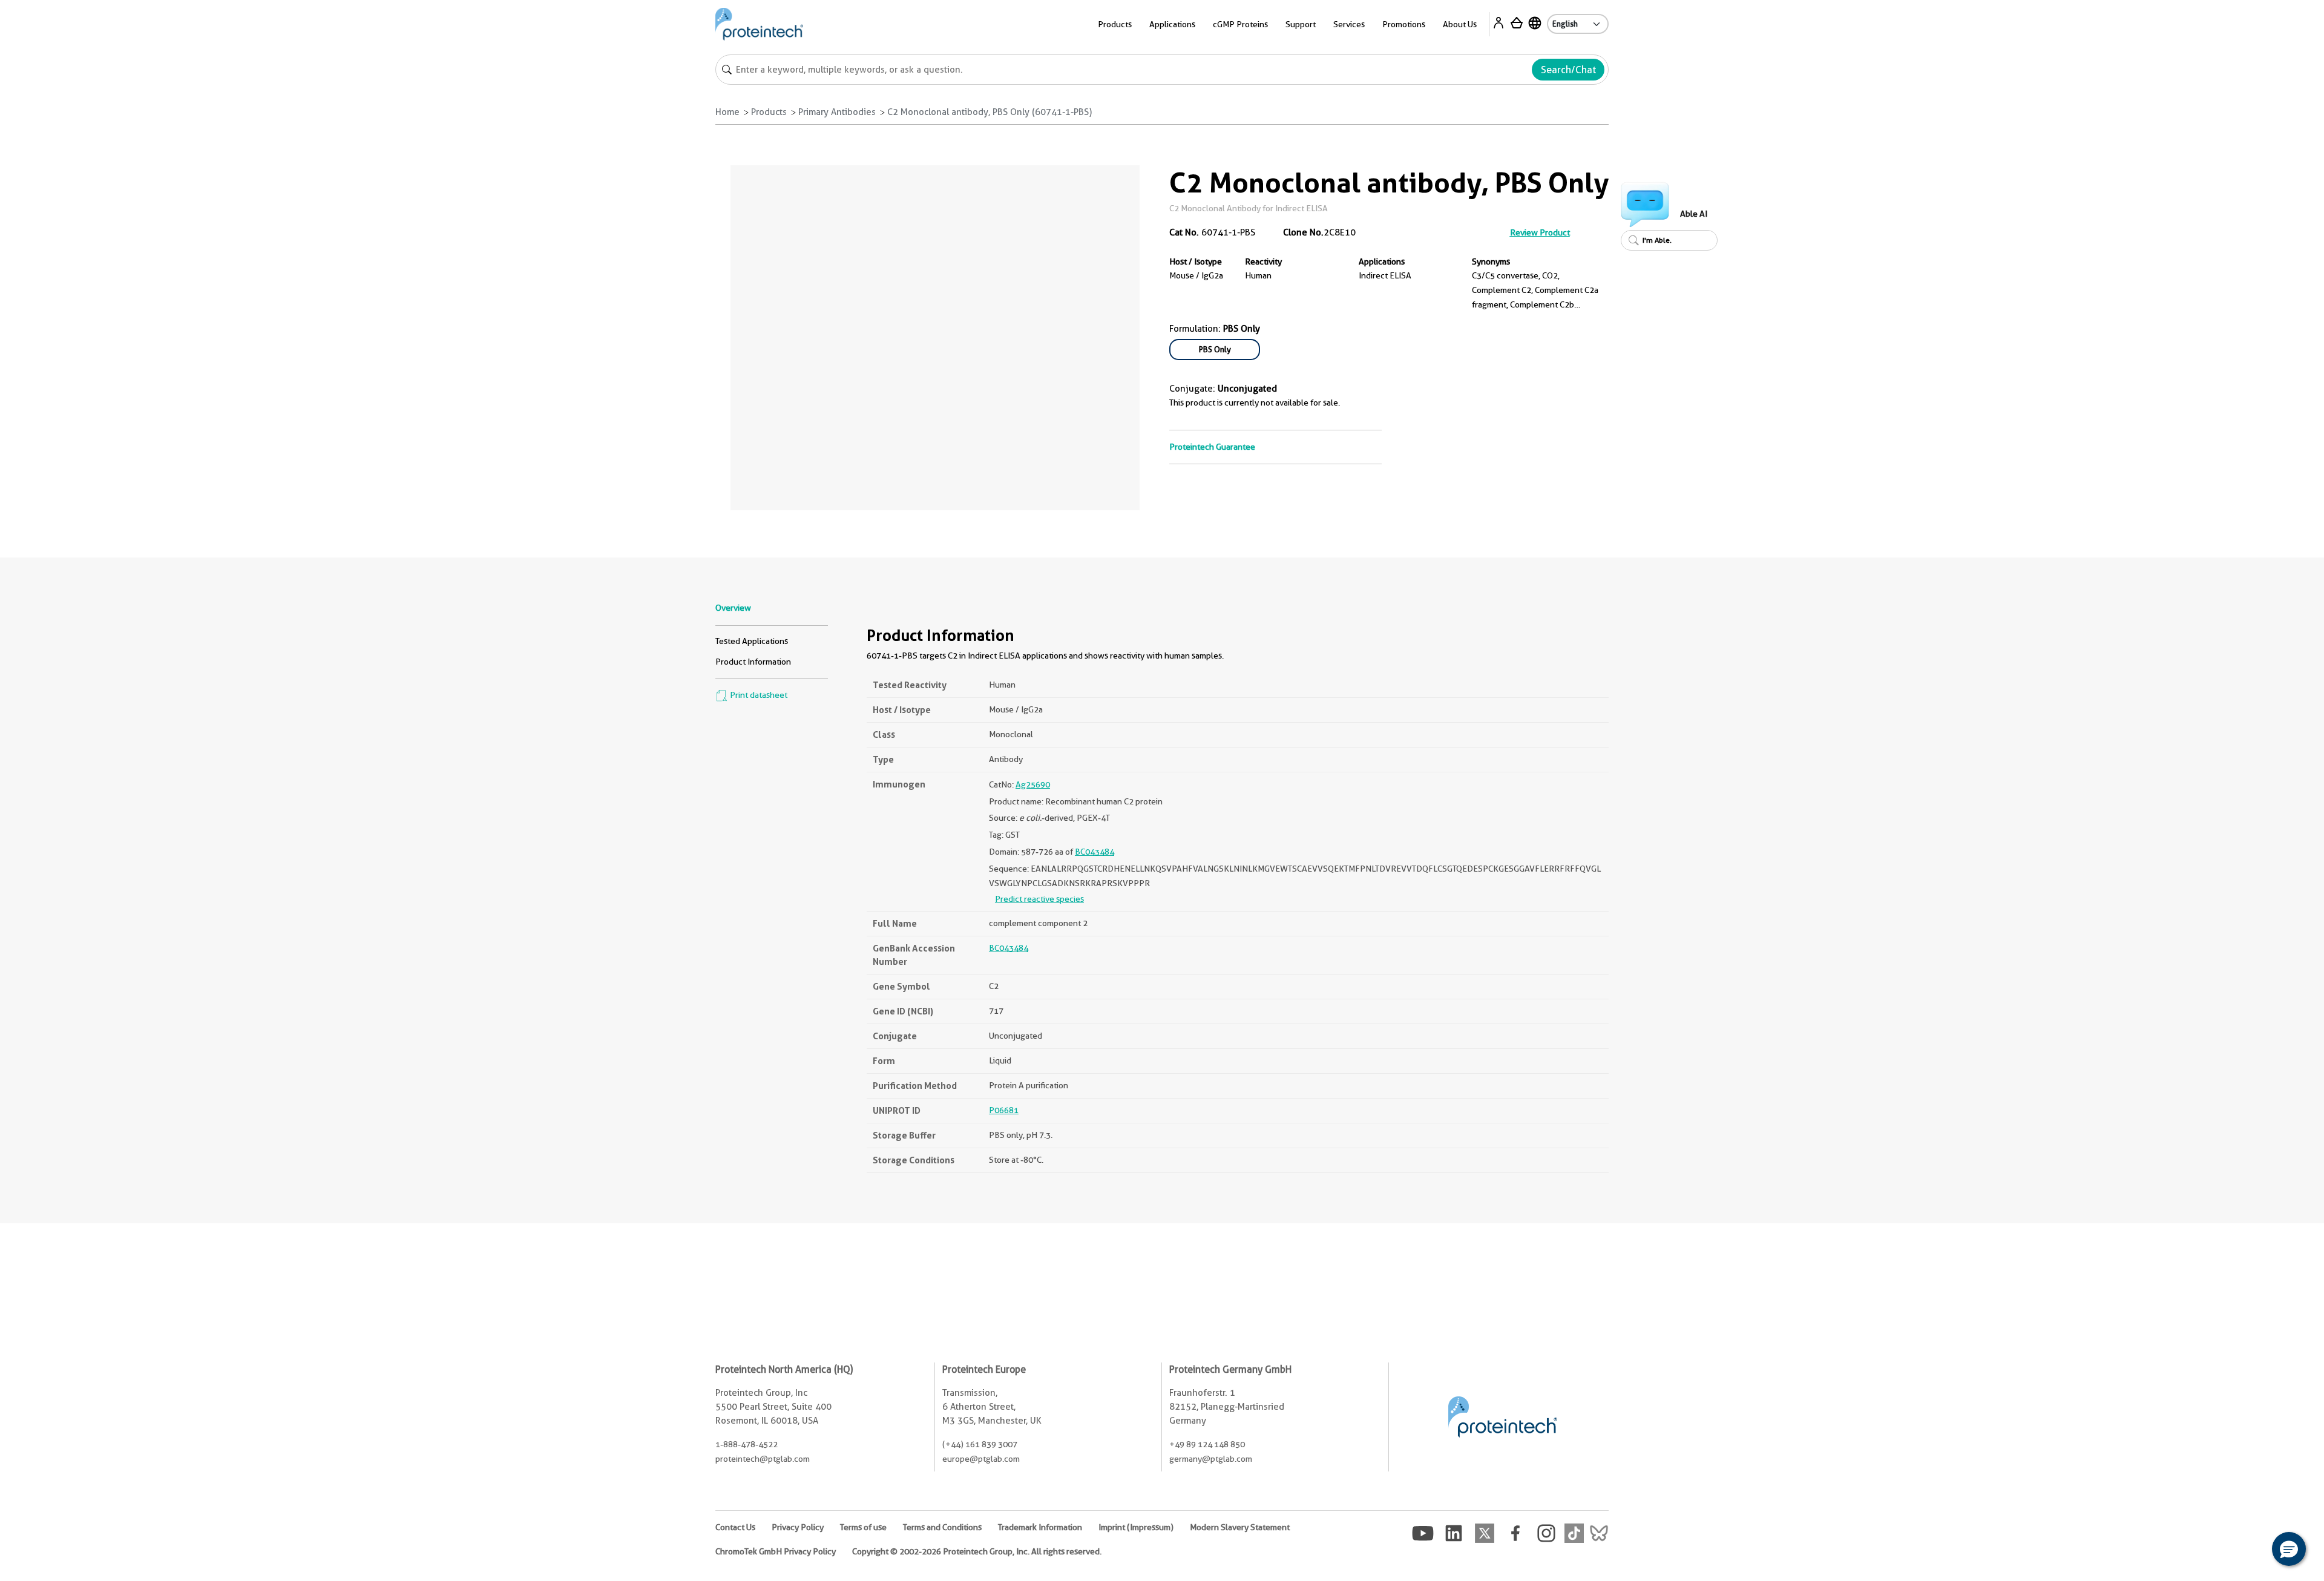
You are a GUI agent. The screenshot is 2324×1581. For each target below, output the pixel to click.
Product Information (753, 662)
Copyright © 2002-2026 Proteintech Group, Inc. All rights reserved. (977, 1551)
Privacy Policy (798, 1527)
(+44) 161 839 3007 (980, 1444)
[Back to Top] (2251, 1551)
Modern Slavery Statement (1240, 1527)
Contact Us (735, 1527)
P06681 (1004, 1110)
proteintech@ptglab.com (763, 1459)
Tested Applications (752, 641)
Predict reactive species (1039, 899)
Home (727, 112)
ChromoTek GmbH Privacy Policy (776, 1551)
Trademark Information (1040, 1527)
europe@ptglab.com (981, 1459)
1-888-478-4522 (747, 1444)
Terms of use (863, 1527)
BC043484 (1095, 852)
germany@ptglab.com (1211, 1459)
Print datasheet (758, 695)
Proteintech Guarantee (1212, 447)
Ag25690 (1033, 784)
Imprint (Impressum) (1136, 1527)
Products (769, 112)
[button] (2289, 1549)
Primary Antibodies (837, 112)
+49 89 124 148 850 (1207, 1444)
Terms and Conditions (942, 1527)
